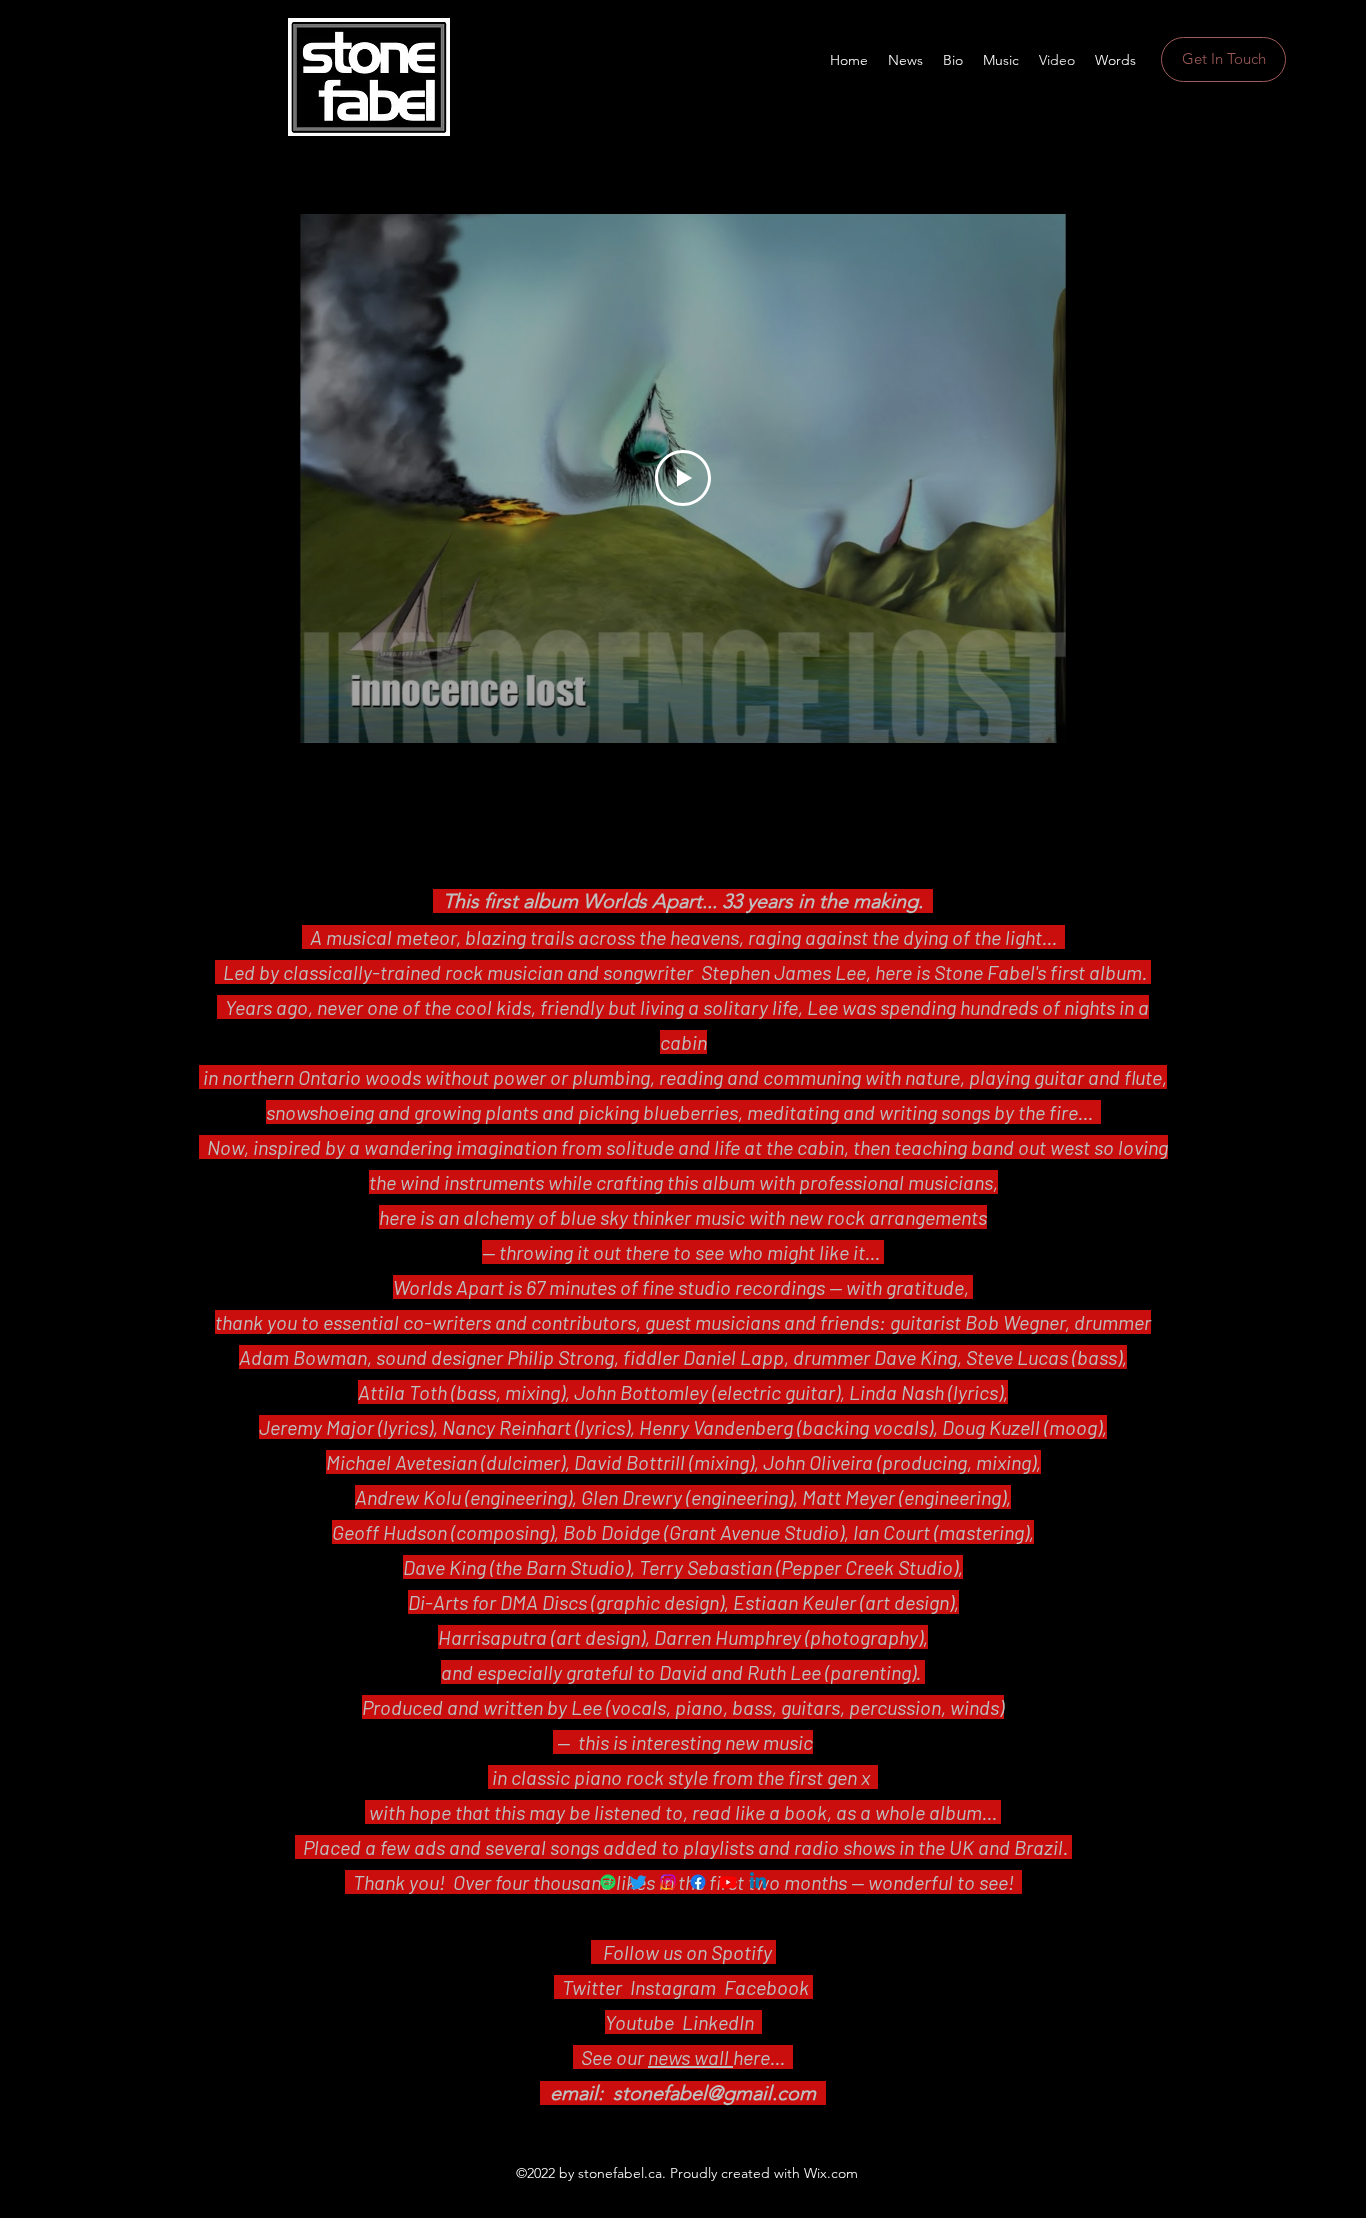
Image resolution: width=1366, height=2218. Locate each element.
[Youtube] (728, 1882)
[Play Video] (683, 478)
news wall (690, 2057)
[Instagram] (668, 1882)
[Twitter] (638, 1882)
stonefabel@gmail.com (714, 2093)
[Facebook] (698, 1882)
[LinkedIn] (758, 1882)
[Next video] (1111, 478)
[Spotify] (608, 1882)
